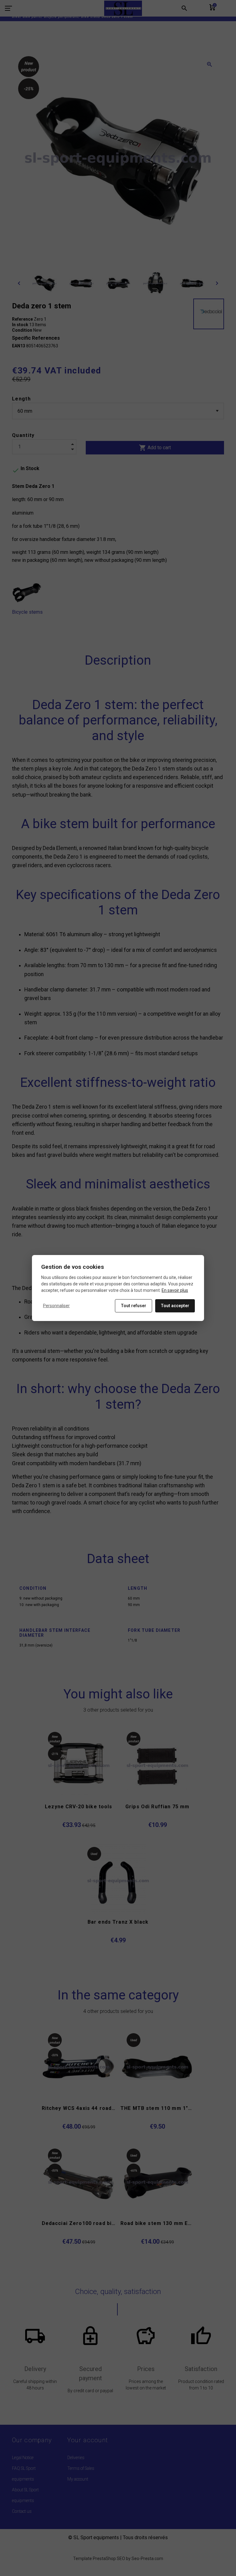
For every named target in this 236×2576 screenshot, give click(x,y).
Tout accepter (175, 1306)
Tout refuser (134, 1306)
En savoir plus (175, 1290)
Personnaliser (56, 1306)
